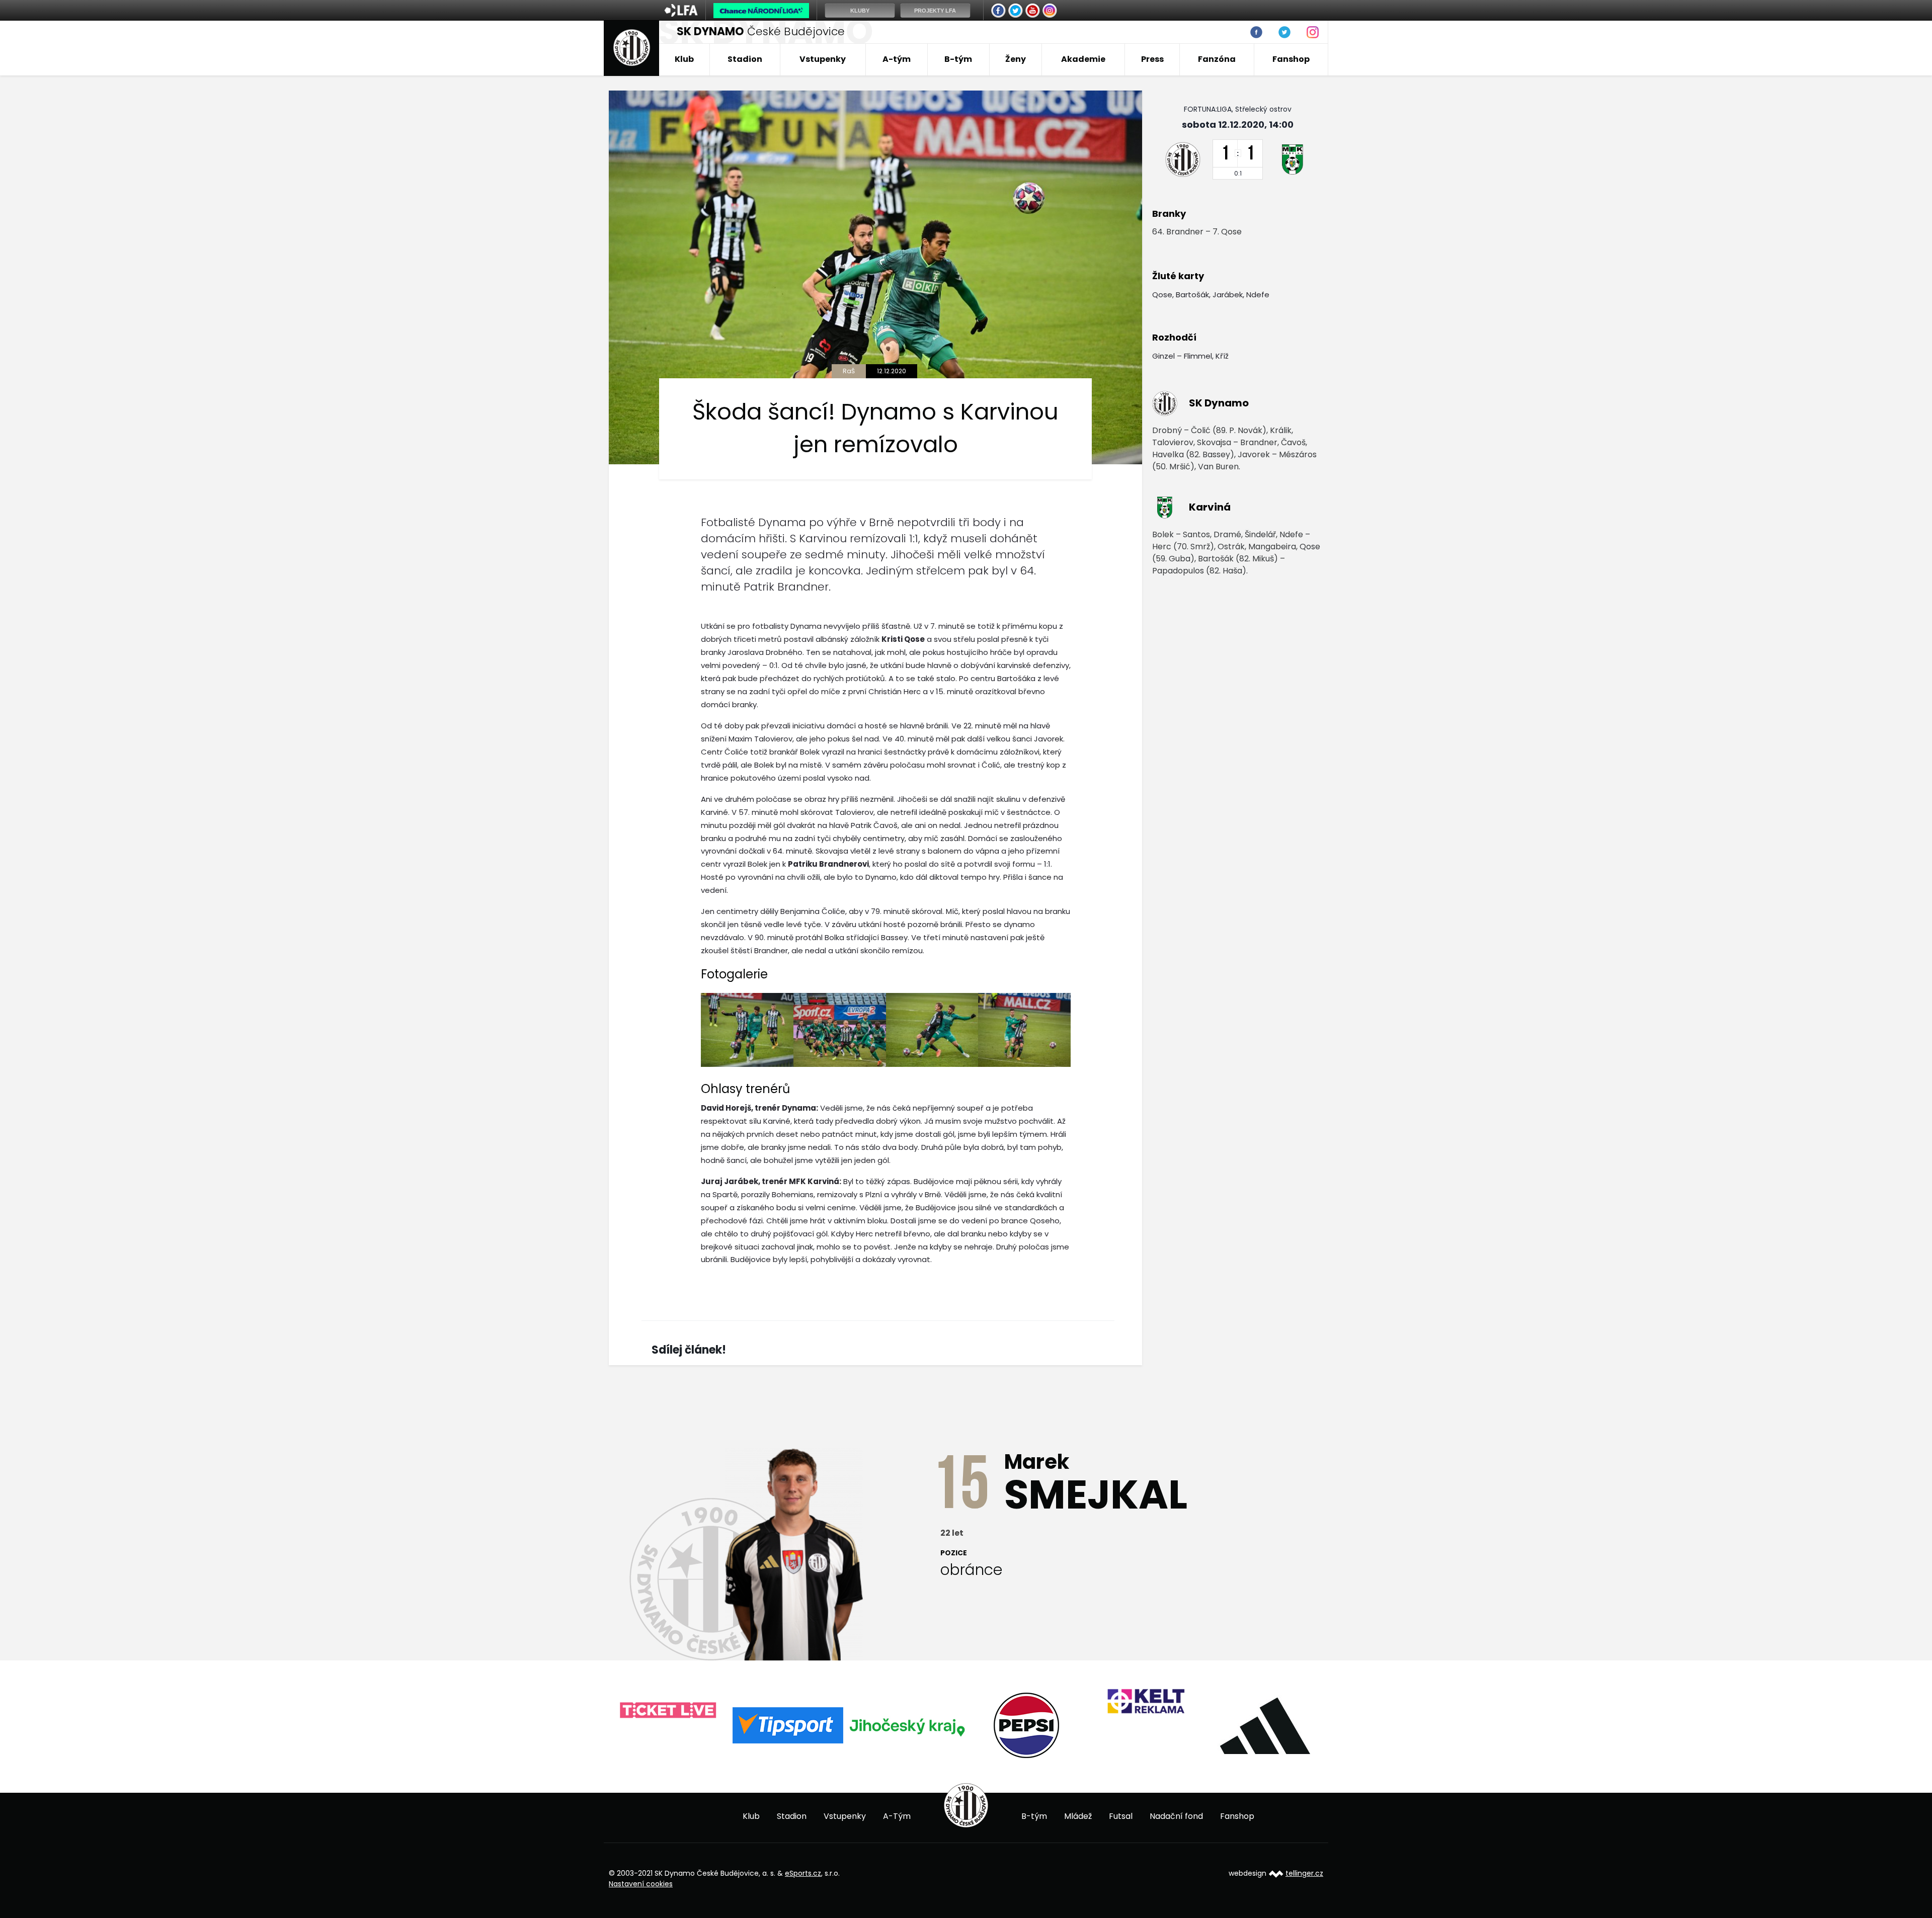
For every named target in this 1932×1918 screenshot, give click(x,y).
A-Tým (897, 1816)
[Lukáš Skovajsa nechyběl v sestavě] (1024, 1030)
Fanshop (1291, 59)
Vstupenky (823, 59)
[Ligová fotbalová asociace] (681, 14)
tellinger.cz (1304, 1873)
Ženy (1016, 59)
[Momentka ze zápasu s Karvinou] (840, 1030)
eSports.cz (803, 1873)
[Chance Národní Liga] (761, 13)
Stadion (745, 59)
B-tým (958, 59)
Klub (684, 59)
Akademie (1083, 59)
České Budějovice (761, 31)
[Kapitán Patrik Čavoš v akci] (932, 1030)
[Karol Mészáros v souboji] (747, 1030)
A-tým (897, 59)
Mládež (1078, 1816)
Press (1152, 59)
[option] (668, 1725)
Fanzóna (1217, 59)
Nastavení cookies (641, 1884)
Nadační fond (1176, 1816)
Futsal (1121, 1816)
